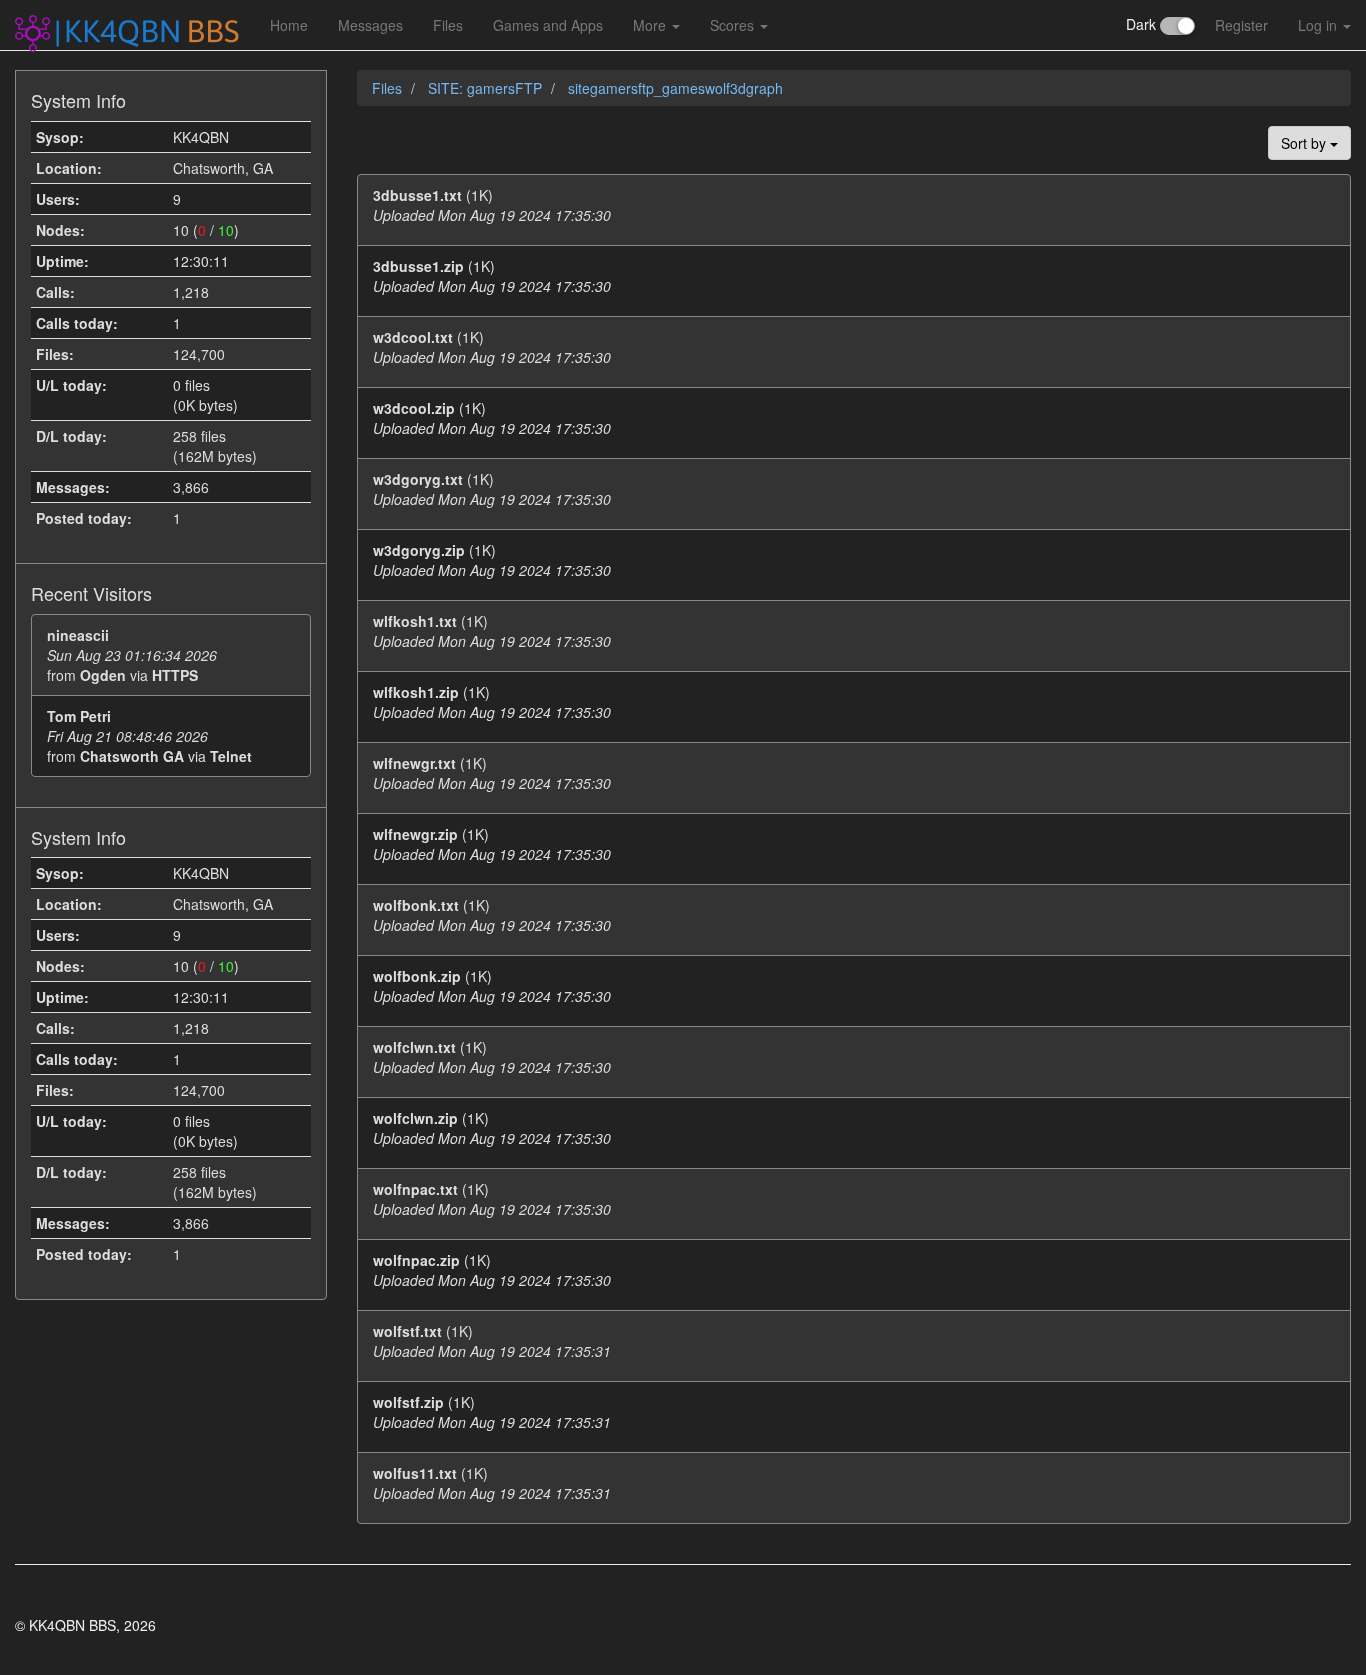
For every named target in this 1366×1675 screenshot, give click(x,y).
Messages (370, 25)
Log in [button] (1319, 25)
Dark (1143, 24)
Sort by (1305, 143)
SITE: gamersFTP (487, 88)
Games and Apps (548, 25)
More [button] (651, 25)
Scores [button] (734, 25)
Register (1241, 25)
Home (289, 25)
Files (448, 25)
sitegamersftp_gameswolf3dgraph (675, 88)
